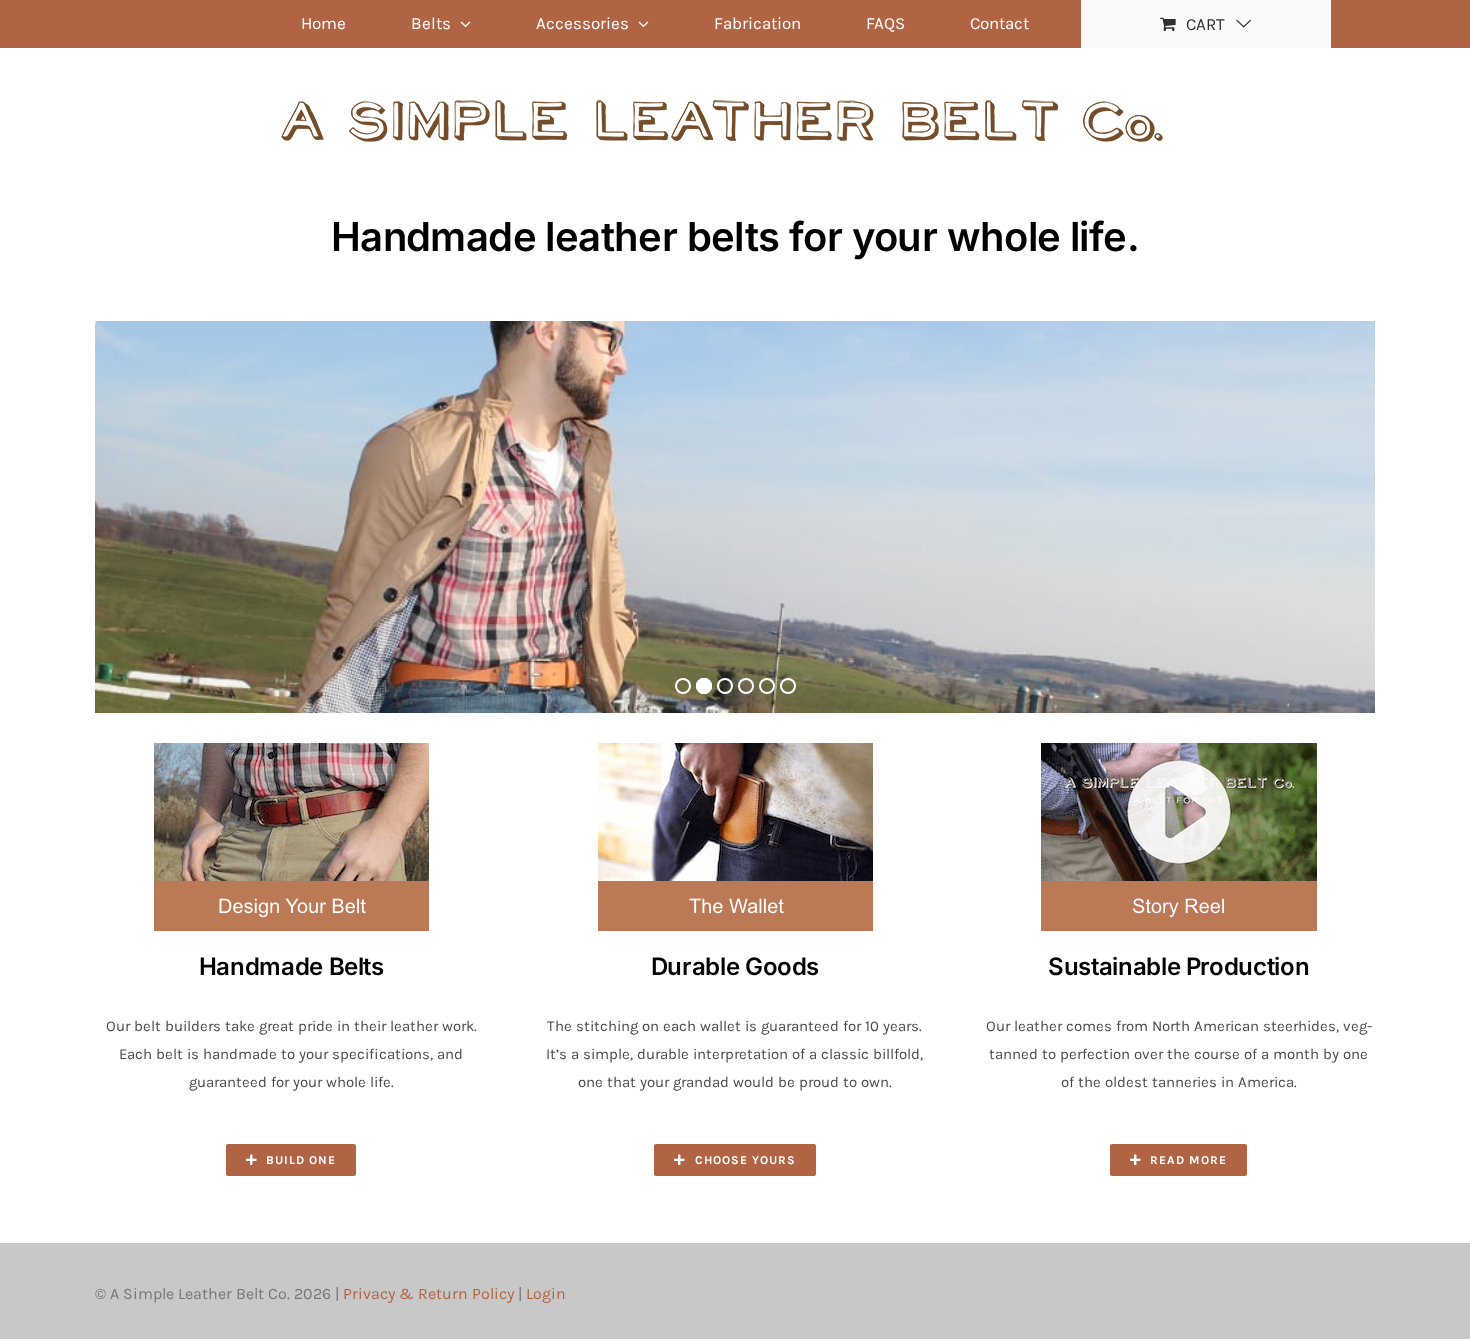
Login (546, 1293)
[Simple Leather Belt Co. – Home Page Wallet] (735, 750)
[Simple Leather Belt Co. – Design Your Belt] (291, 750)
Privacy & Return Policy (428, 1293)
